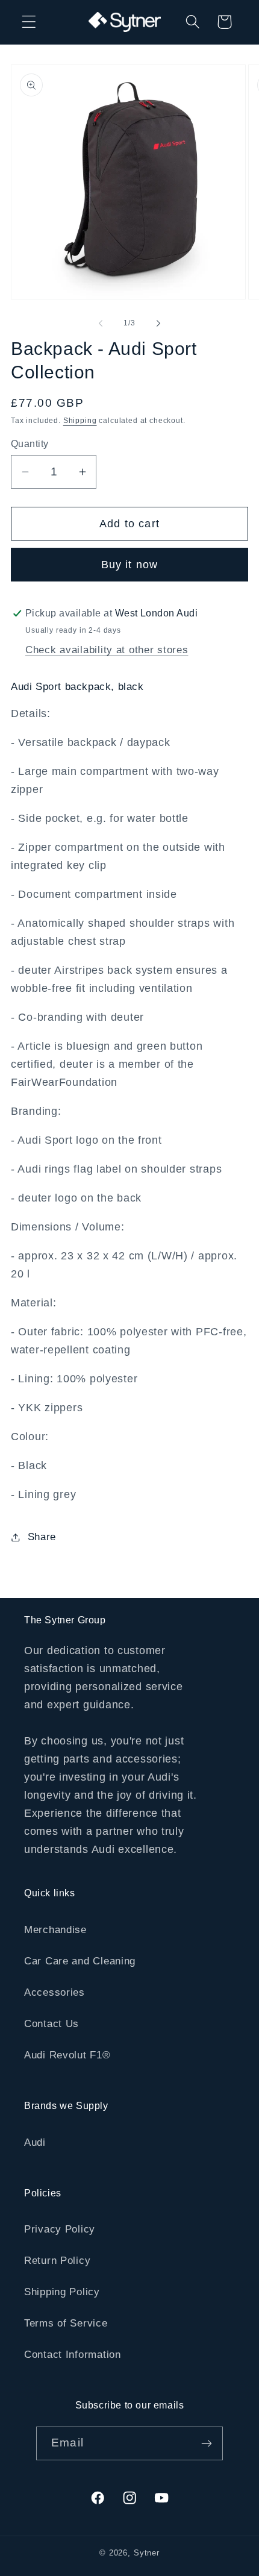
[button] (29, 22)
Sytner (147, 2553)
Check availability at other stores (107, 650)
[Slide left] (101, 324)
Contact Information (73, 2355)
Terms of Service (66, 2323)
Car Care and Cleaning (80, 1961)
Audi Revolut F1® (67, 2055)
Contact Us (51, 2024)
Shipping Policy (62, 2292)
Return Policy (57, 2261)
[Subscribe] (206, 2443)
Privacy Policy (60, 2229)
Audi (35, 2142)
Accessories (55, 1992)
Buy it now (130, 565)
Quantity (30, 444)
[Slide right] (158, 324)
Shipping (80, 421)
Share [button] (42, 1537)
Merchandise (55, 1930)
